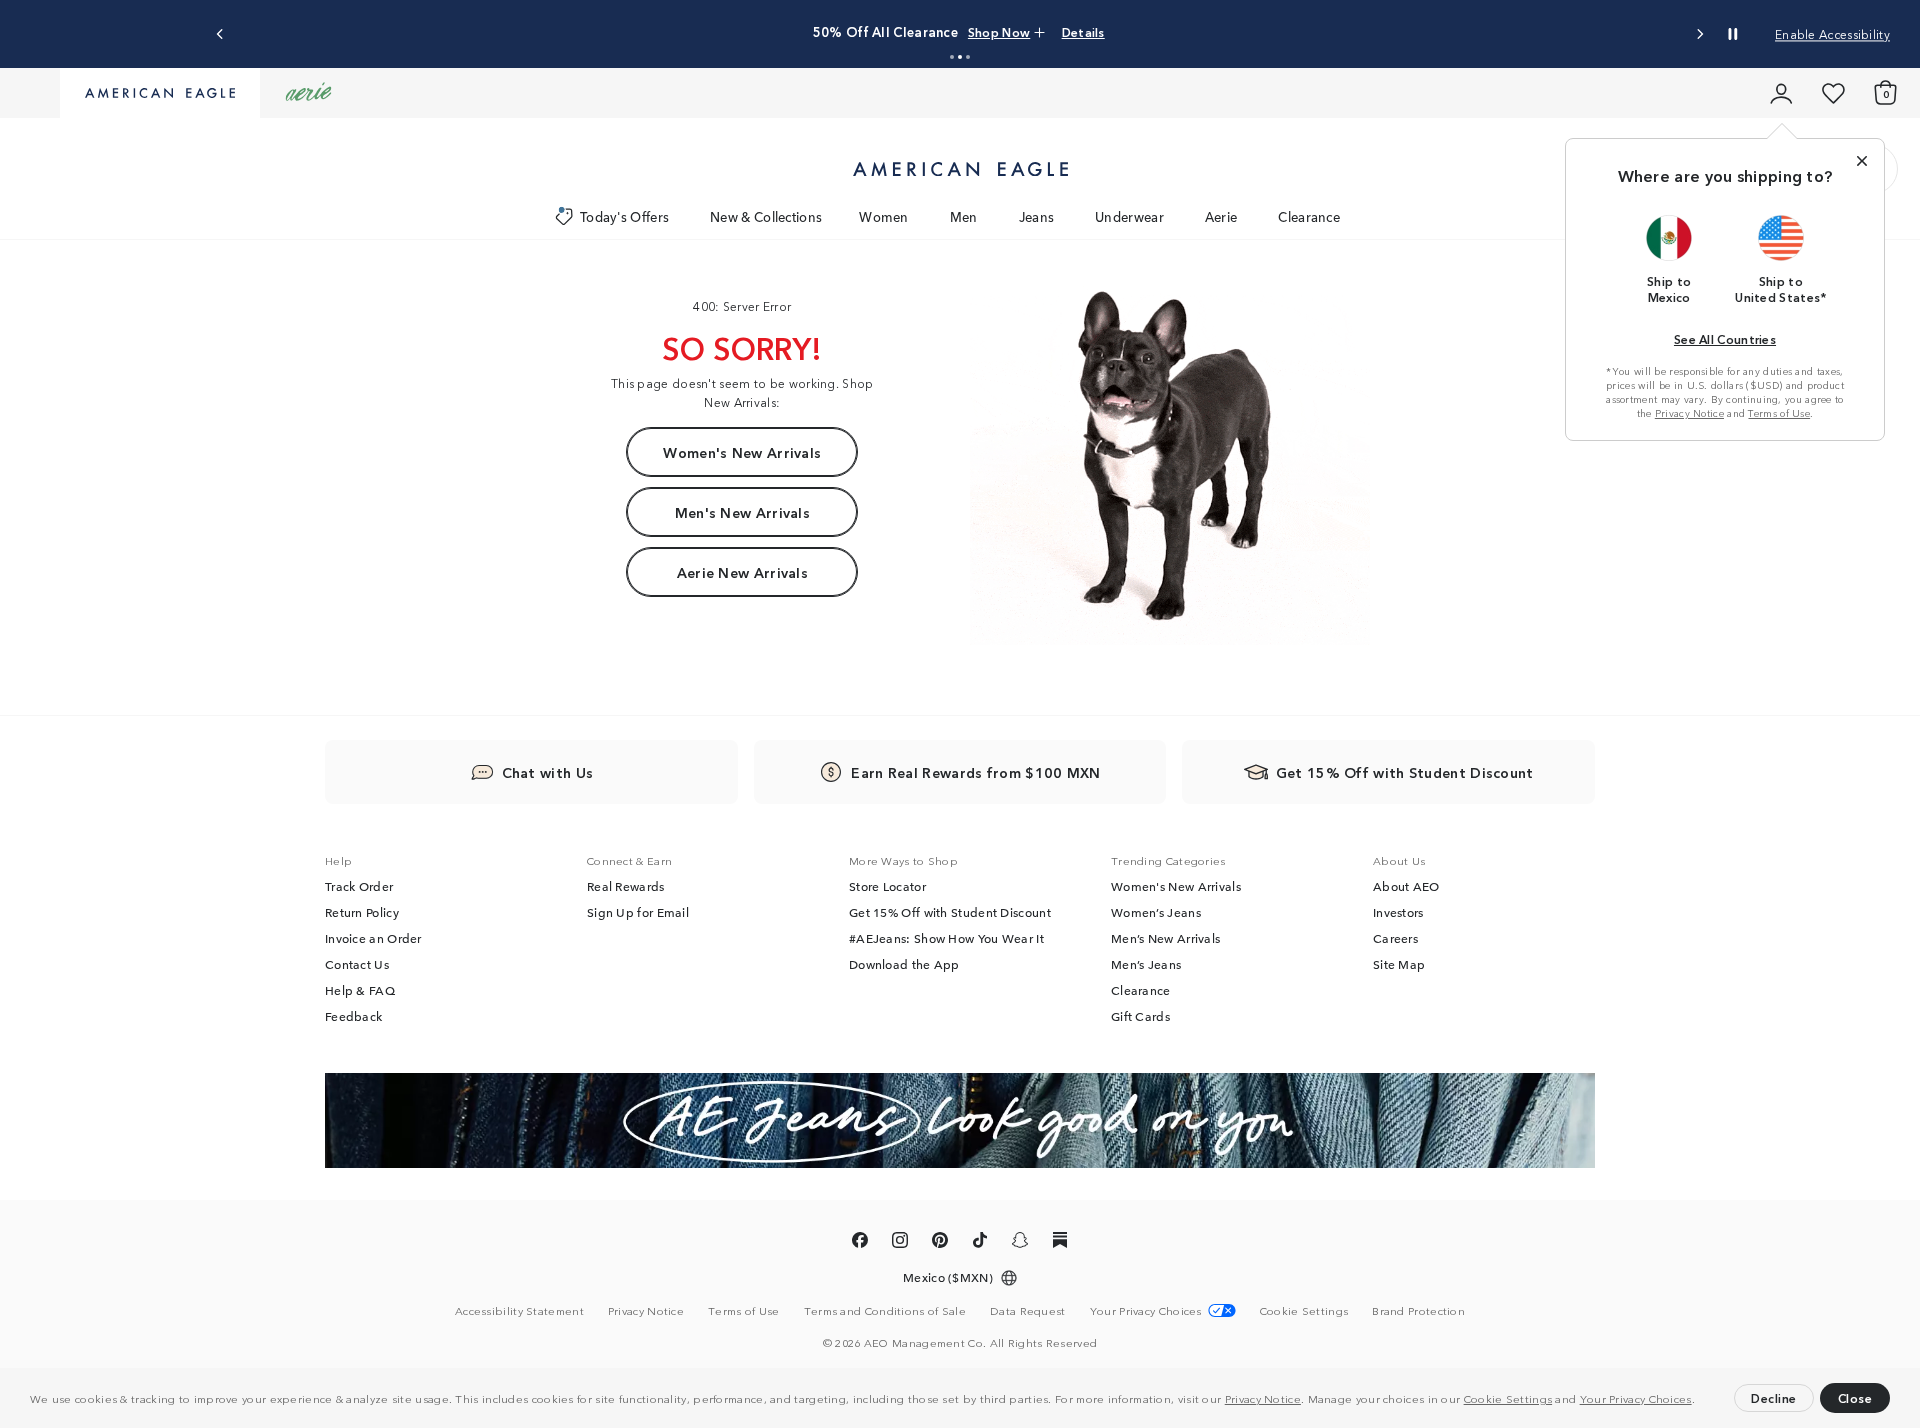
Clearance (1309, 216)
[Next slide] (1699, 34)
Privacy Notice (1263, 1398)
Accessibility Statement (519, 1310)
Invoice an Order (373, 938)
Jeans (1037, 216)
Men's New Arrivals (742, 512)
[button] (1700, 1401)
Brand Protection (1418, 1310)
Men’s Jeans (1146, 964)
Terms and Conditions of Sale (885, 1310)
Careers (1395, 938)
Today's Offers (624, 216)
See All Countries (1725, 338)
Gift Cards (1140, 1016)
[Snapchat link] (1020, 1243)
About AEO (1406, 886)
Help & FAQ (360, 990)
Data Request (1028, 1310)
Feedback (353, 1016)
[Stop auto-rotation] (1733, 34)
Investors (1398, 912)
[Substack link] (1060, 1243)
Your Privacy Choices (1636, 1398)
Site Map (1399, 964)
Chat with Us (548, 772)
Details (1083, 31)
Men (964, 216)
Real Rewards (626, 886)
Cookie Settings (1508, 1398)
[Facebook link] (860, 1243)
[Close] (1862, 161)
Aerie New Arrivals (742, 572)
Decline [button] (1774, 1397)
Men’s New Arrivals (1165, 938)
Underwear (1129, 216)
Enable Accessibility (1832, 33)
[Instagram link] (900, 1243)
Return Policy (362, 912)
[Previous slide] (220, 34)
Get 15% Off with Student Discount (950, 912)
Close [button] (1855, 1397)
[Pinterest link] (940, 1243)
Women (884, 216)
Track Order (359, 886)
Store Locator (887, 886)
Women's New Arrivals (742, 452)
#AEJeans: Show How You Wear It (946, 938)
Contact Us (357, 964)
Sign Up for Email (638, 912)
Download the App (904, 964)
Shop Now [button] (999, 31)
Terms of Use (1779, 413)
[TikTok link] (980, 1243)
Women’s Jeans (1156, 912)
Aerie (1221, 216)
